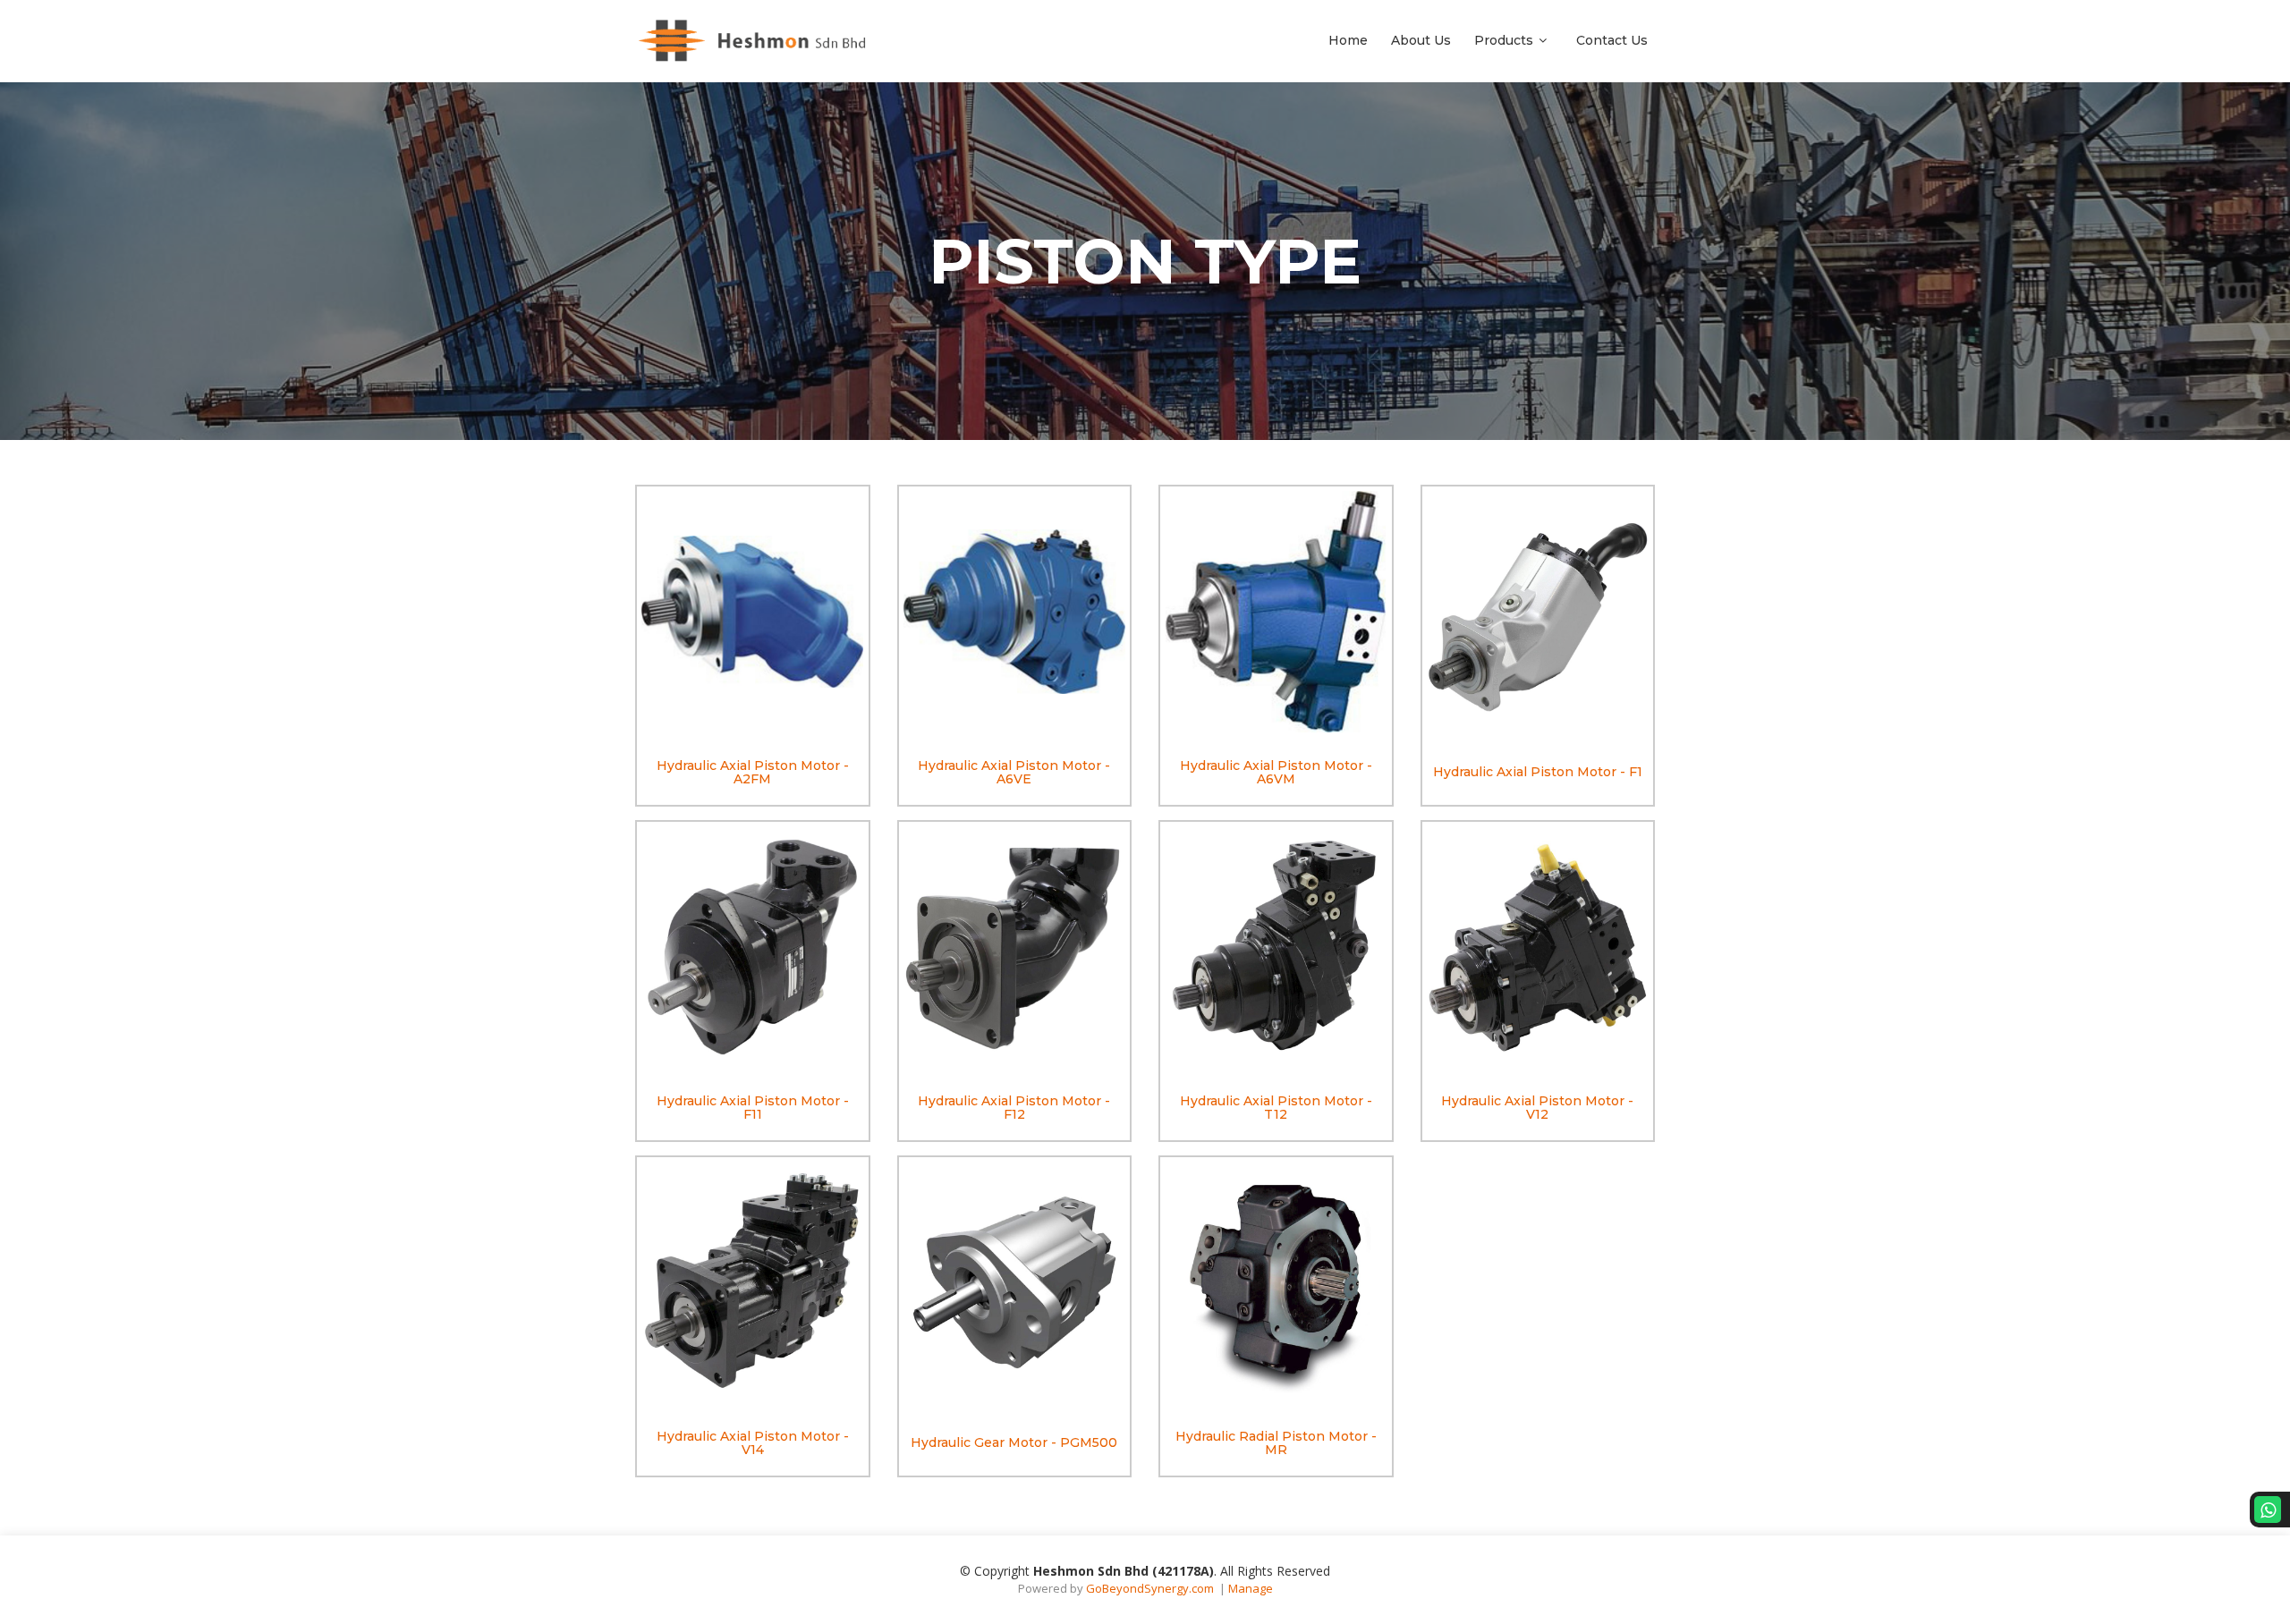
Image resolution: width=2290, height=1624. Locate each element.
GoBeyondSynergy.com (1150, 1588)
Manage (1251, 1588)
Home (1348, 40)
